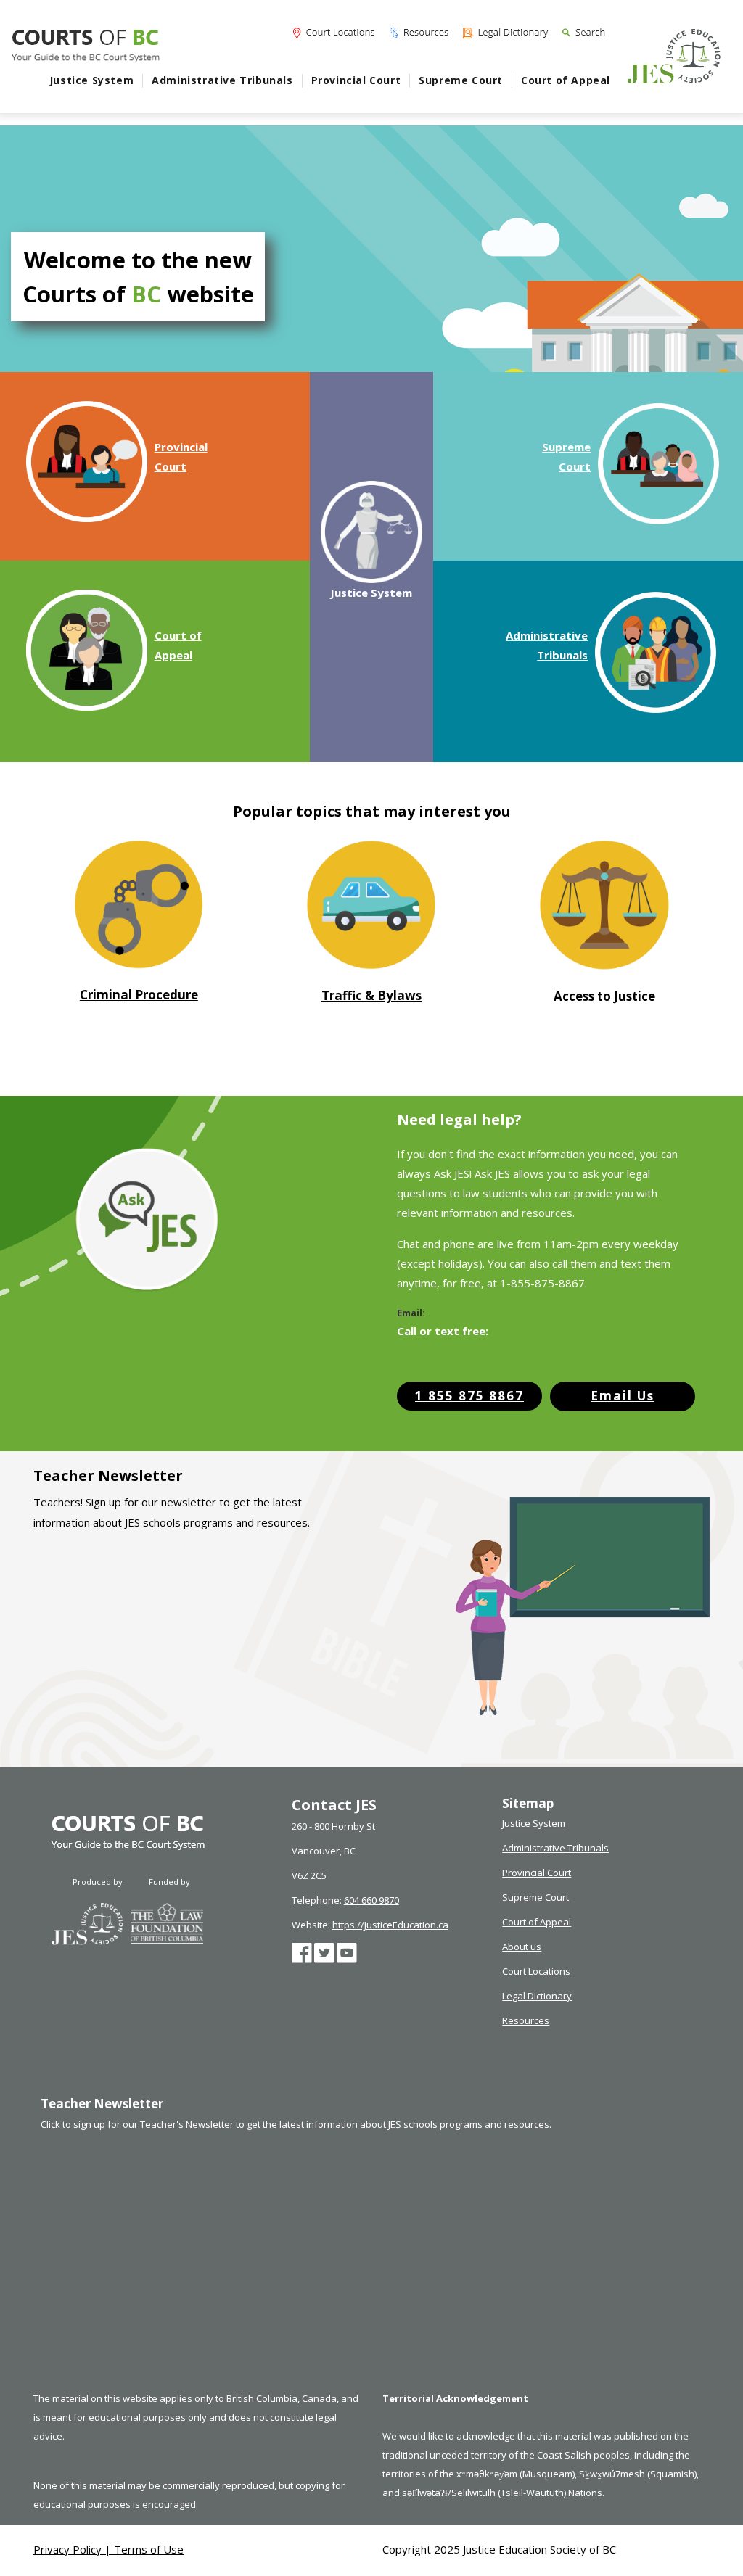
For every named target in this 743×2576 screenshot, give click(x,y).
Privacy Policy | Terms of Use (108, 2549)
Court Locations (536, 1971)
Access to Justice (604, 996)
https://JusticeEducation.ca (390, 1925)
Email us (623, 1396)
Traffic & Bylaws (371, 995)
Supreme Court (461, 80)
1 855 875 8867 (469, 1396)
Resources (526, 2020)
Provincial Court (356, 80)
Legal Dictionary (537, 1996)
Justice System (91, 80)
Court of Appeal (566, 80)
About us (522, 1947)
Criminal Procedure (139, 995)
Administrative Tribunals (222, 80)
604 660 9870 (371, 1900)
